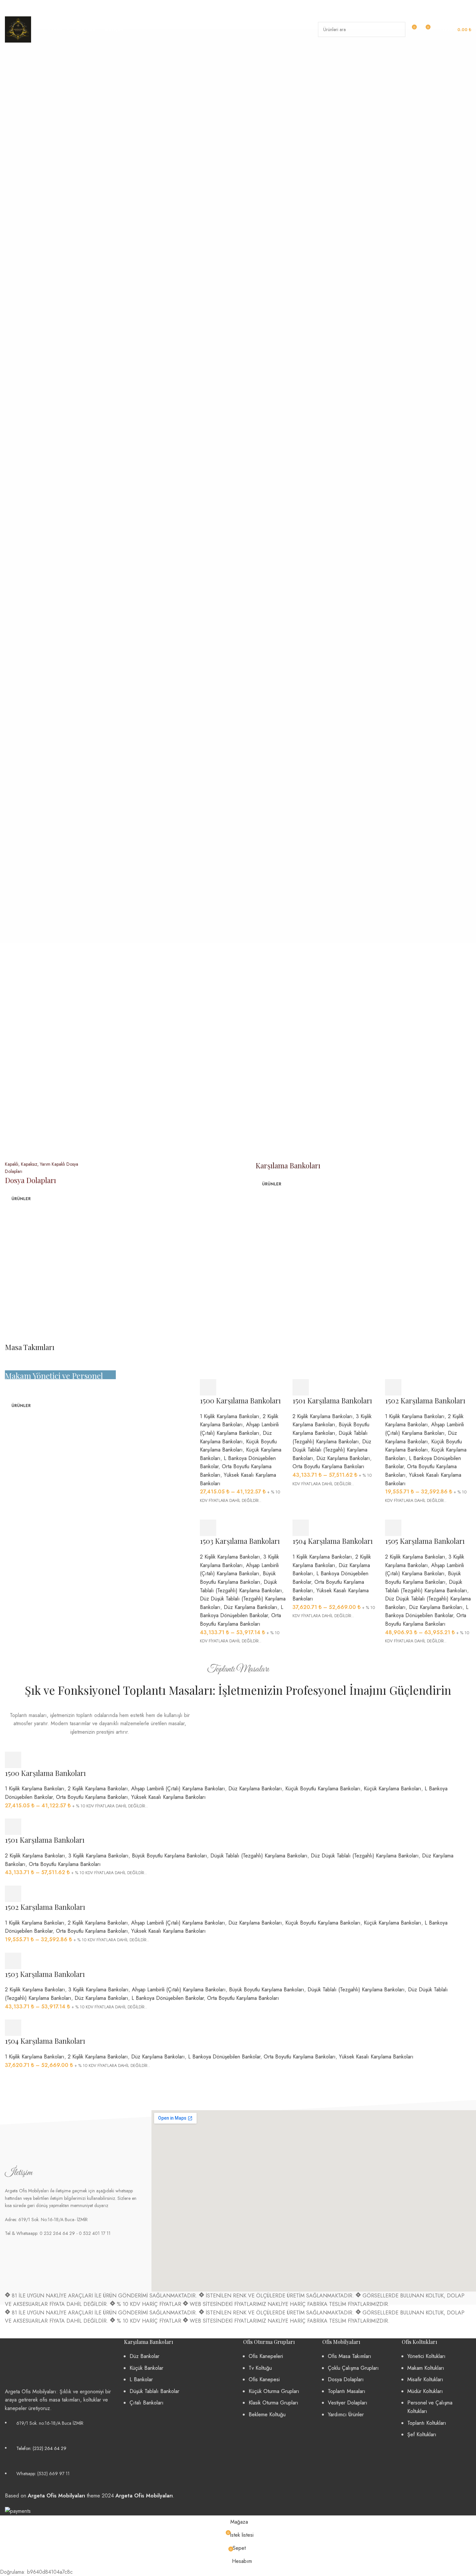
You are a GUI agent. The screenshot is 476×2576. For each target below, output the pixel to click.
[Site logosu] (18, 29)
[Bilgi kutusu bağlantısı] (28, 7)
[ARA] (398, 29)
